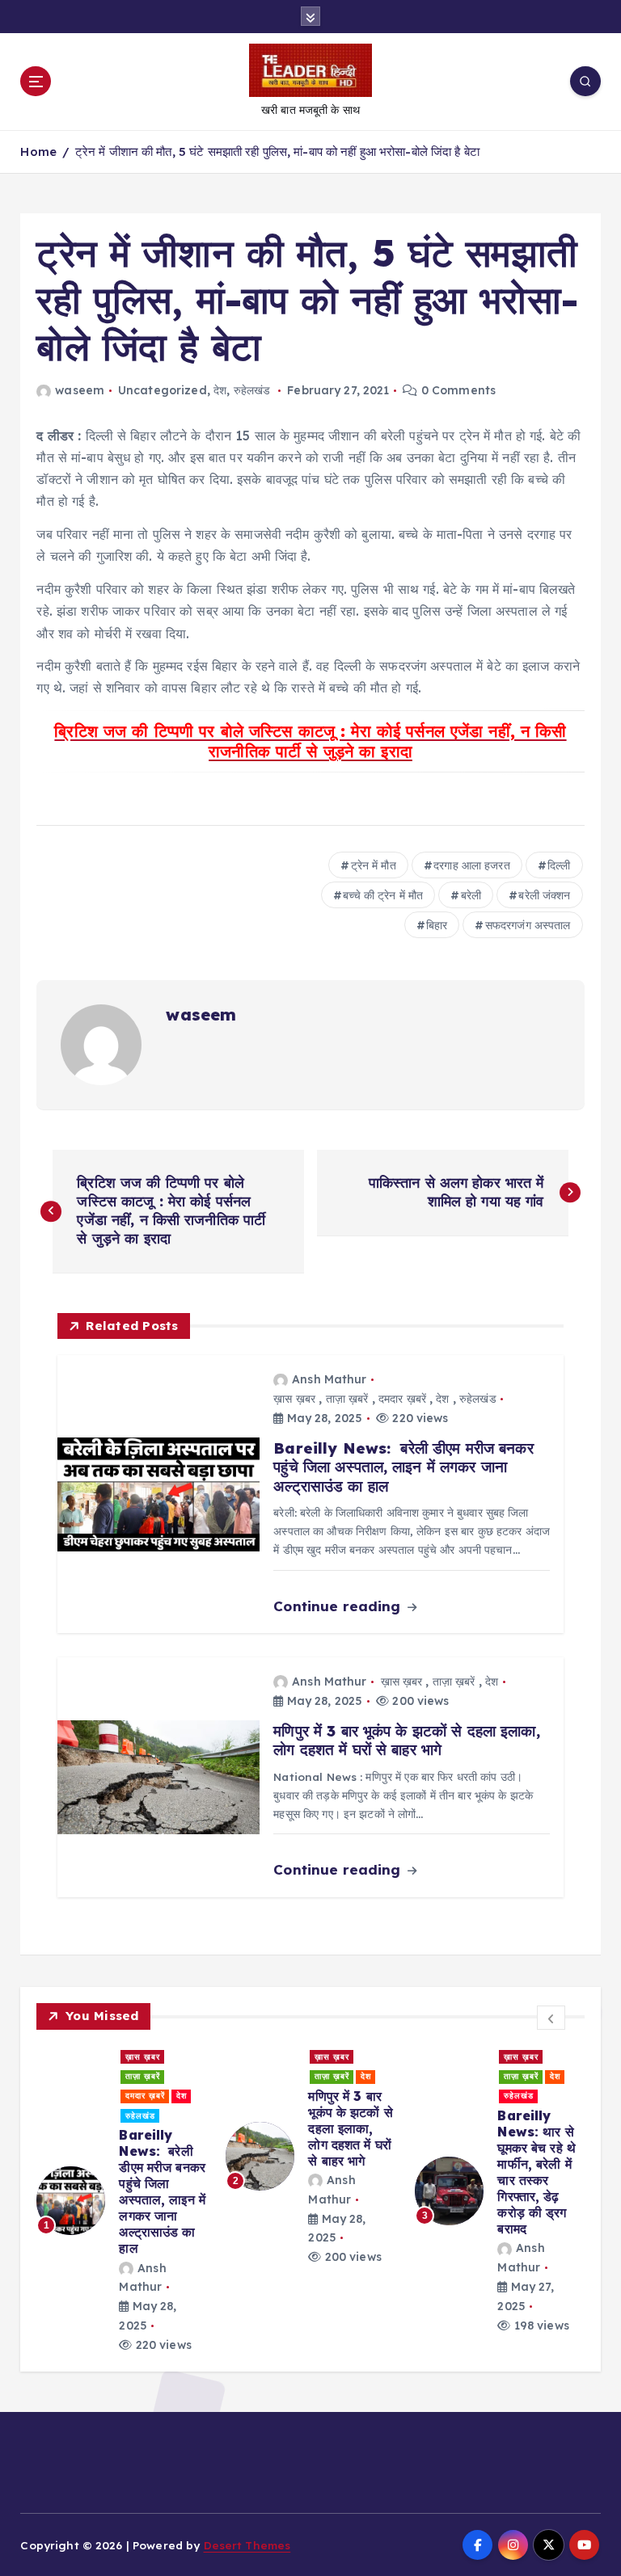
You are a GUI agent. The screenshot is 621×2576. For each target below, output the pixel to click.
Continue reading (339, 1606)
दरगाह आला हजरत (472, 865)
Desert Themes (247, 2545)
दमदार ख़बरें (402, 1399)
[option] (121, 2201)
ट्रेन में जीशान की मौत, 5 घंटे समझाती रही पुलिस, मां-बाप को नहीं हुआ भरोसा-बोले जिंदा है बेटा (277, 152)
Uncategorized (163, 390)
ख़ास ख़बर (294, 1399)
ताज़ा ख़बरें (347, 1399)
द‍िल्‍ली (559, 865)
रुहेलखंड (252, 390)
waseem (80, 390)
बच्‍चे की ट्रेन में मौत (383, 895)
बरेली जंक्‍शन (544, 895)
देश (220, 390)
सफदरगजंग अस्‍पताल (528, 925)
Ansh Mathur (329, 1379)
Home (38, 152)
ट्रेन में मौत (374, 865)
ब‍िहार (437, 925)
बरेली (471, 895)
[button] (551, 2018)
